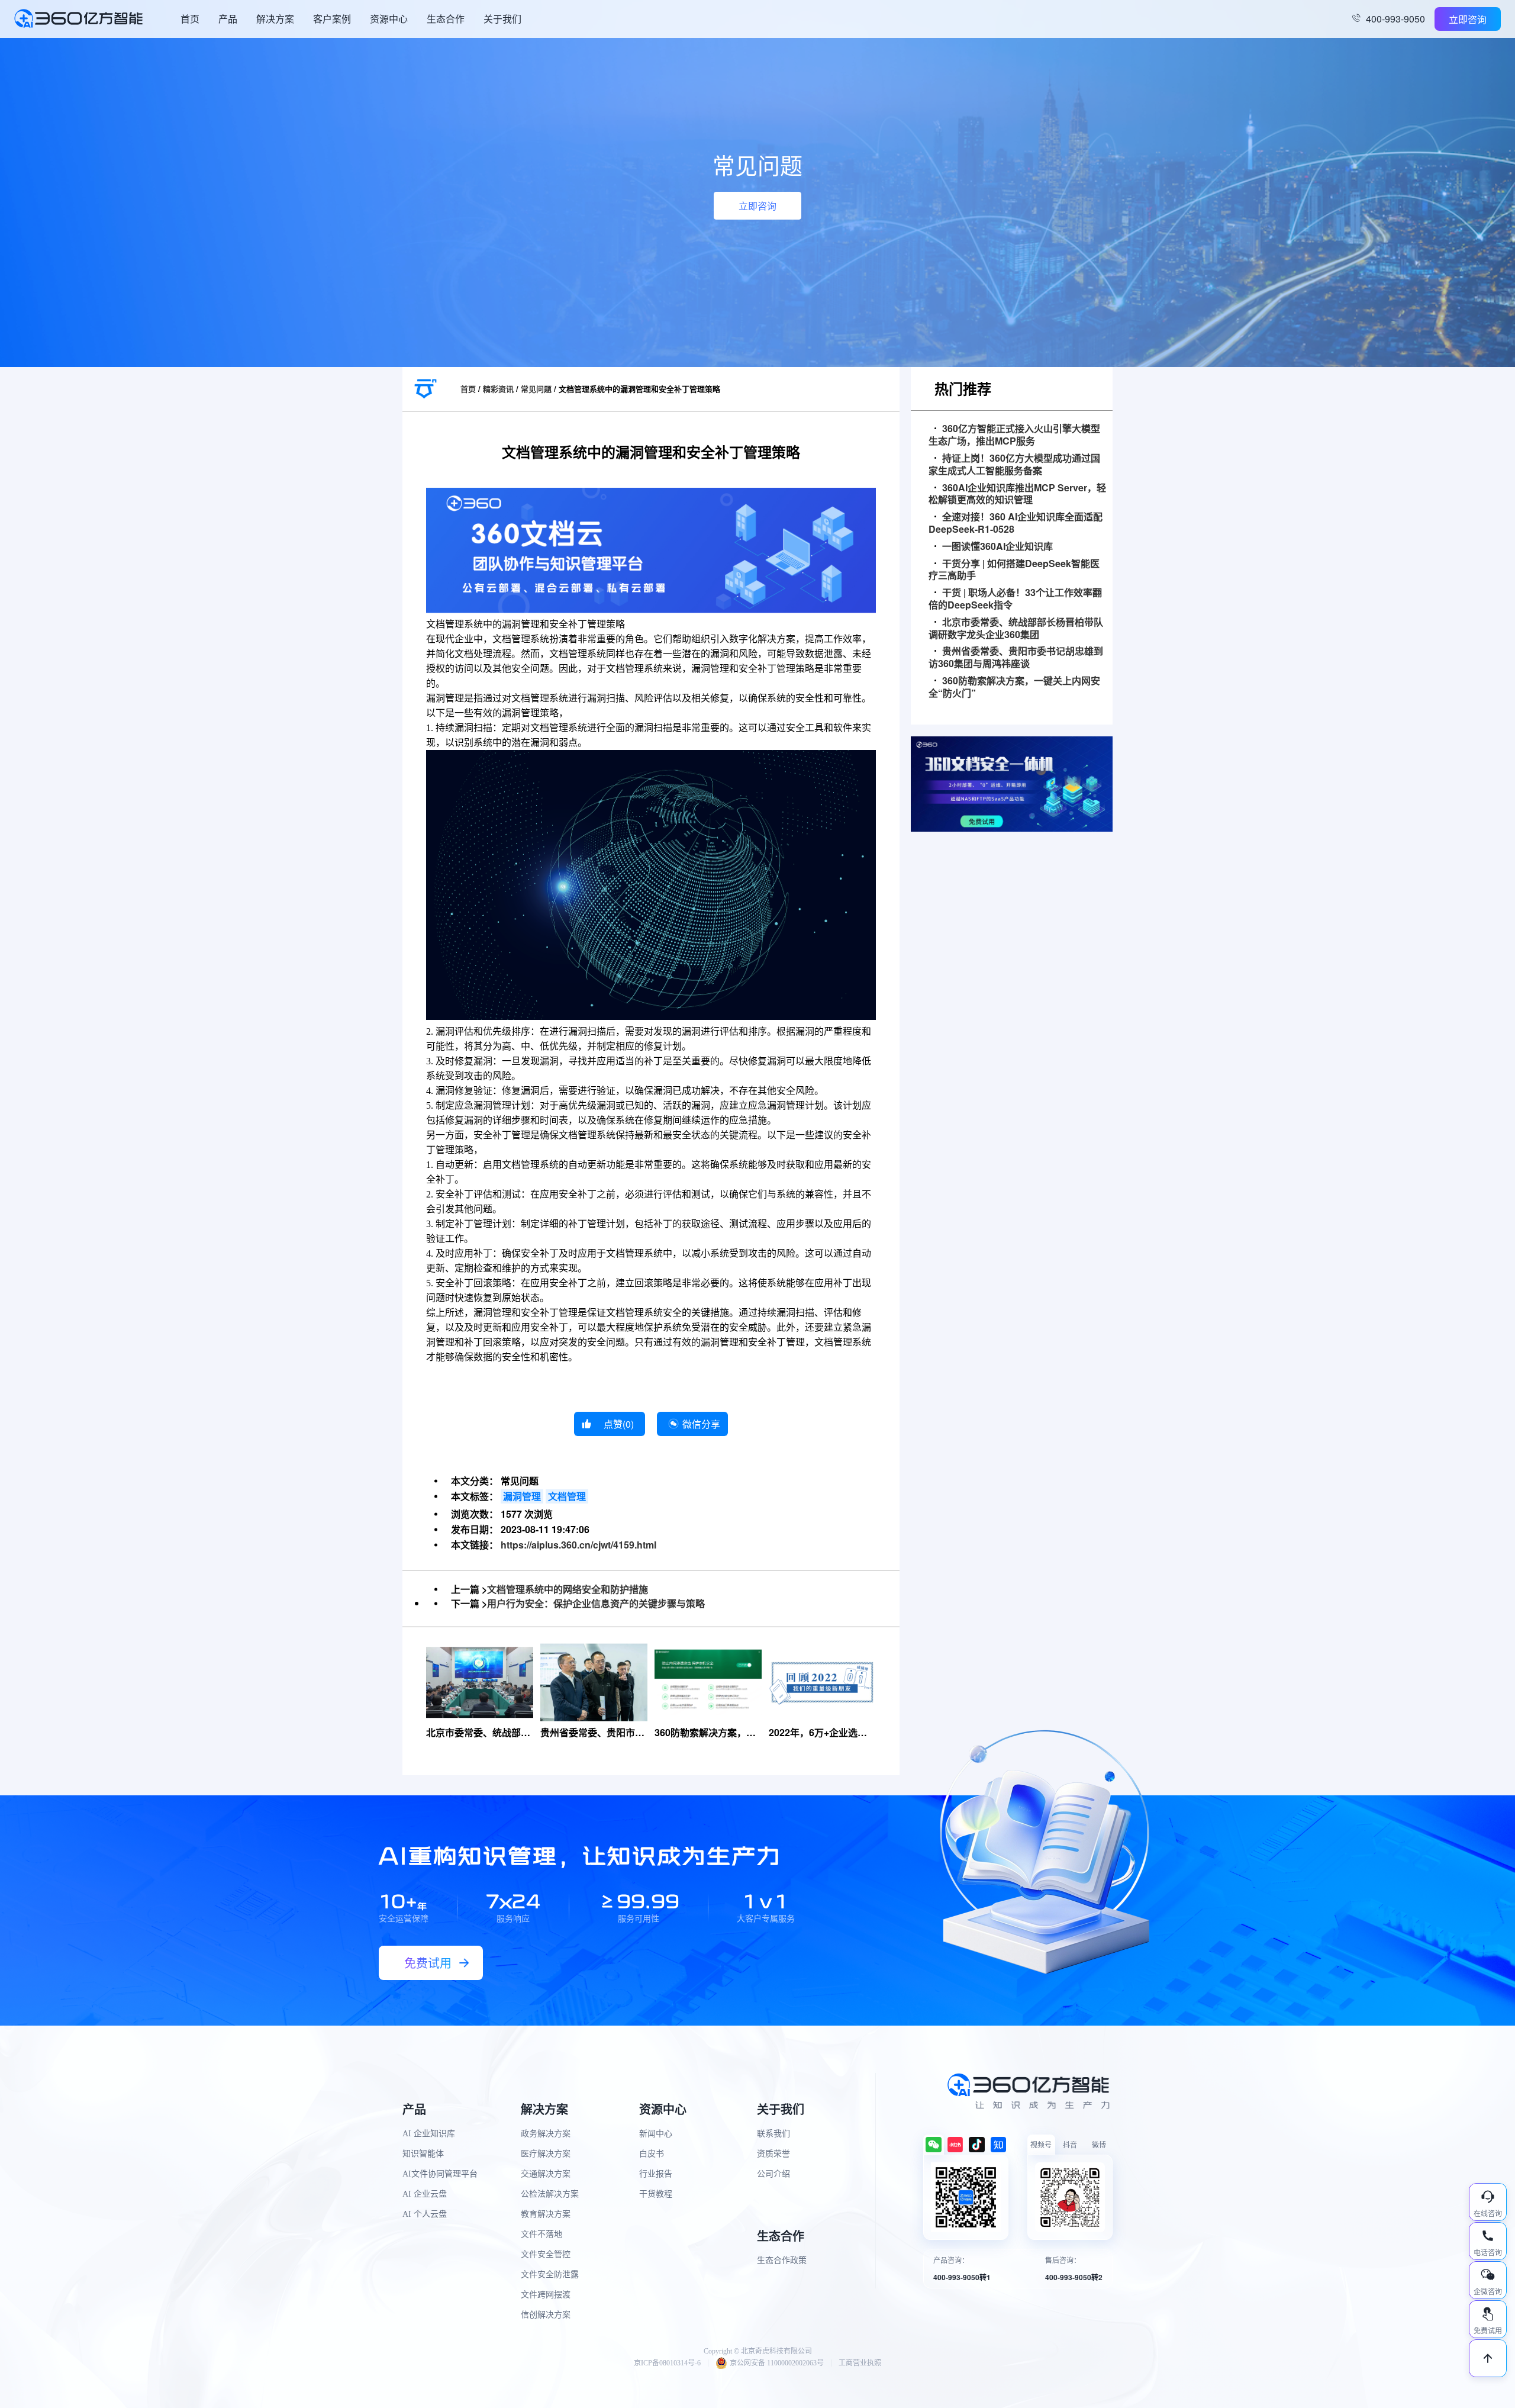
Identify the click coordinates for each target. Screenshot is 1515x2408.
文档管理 (567, 1496)
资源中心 (389, 19)
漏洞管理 (522, 1496)
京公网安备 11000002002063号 (777, 2363)
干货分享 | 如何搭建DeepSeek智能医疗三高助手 (1014, 570)
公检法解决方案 (550, 2194)
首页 (190, 19)
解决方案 (275, 19)
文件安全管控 (546, 2254)
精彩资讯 (498, 389)
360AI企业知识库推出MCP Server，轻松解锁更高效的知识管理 (1017, 494)
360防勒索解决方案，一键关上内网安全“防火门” (1014, 687)
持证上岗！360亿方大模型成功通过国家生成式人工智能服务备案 (1014, 465)
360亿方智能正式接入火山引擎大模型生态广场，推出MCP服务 (1014, 435)
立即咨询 (1468, 19)
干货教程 (656, 2194)
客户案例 (332, 19)
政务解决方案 (546, 2134)
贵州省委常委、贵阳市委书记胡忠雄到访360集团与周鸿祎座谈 (1016, 658)
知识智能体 (423, 2154)
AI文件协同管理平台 (440, 2174)
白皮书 (652, 2154)
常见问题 (536, 389)
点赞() (619, 1424)
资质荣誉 (773, 2154)
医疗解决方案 (546, 2154)
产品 (228, 19)
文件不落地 (541, 2234)
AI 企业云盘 (425, 2194)
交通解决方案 (546, 2174)
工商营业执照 (860, 2363)
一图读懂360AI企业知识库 (997, 547)
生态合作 (446, 19)
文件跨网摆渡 (546, 2295)
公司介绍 (773, 2174)
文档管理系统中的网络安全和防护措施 (568, 1589)
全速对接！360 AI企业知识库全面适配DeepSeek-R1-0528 (1016, 523)
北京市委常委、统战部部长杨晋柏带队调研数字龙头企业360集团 (1016, 629)
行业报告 (656, 2174)
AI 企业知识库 (429, 2134)
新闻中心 (656, 2134)
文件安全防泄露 (550, 2275)
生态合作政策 (782, 2260)
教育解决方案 (546, 2214)
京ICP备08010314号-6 (667, 2363)
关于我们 (502, 19)
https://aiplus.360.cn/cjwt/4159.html (578, 1545)
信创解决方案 (546, 2315)
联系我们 (773, 2134)
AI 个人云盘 (425, 2214)
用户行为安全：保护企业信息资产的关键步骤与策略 (596, 1603)
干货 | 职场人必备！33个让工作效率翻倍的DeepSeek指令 (1015, 599)
